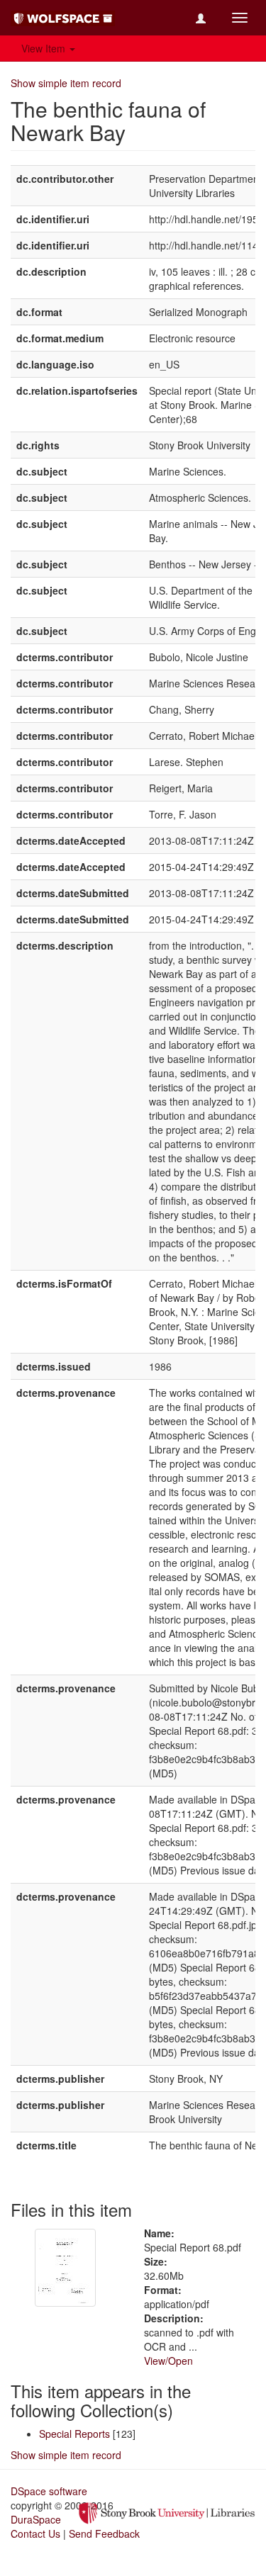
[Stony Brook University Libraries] (167, 2512)
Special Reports (74, 2434)
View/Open (168, 2361)
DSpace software (49, 2491)
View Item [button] (45, 48)
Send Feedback (104, 2533)
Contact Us (35, 2533)
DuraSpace (36, 2519)
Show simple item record (66, 83)
